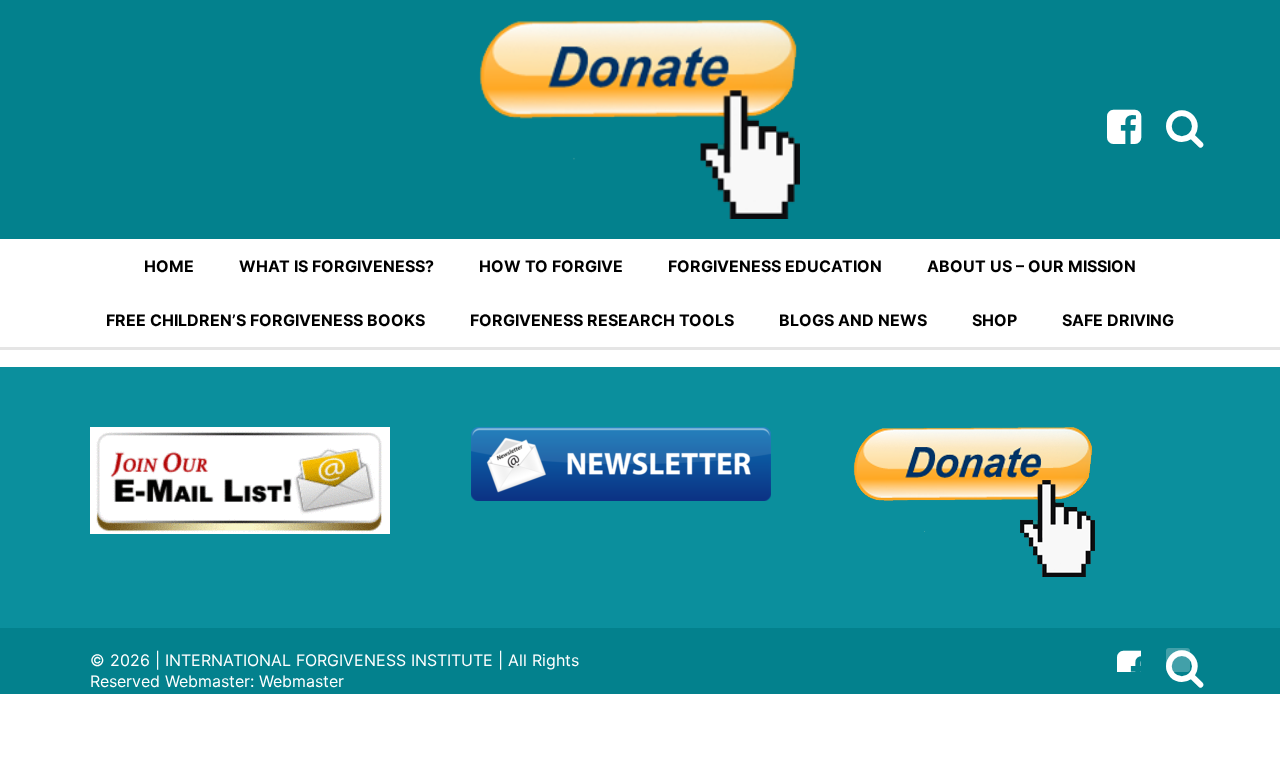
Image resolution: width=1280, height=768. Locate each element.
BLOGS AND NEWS (853, 320)
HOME (169, 266)
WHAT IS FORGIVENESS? (336, 266)
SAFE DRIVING (1118, 320)
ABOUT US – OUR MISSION (1031, 266)
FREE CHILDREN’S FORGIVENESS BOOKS (265, 320)
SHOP (994, 320)
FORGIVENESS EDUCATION (775, 266)
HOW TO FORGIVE (551, 266)
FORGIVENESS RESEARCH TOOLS (602, 320)
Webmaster (301, 681)
